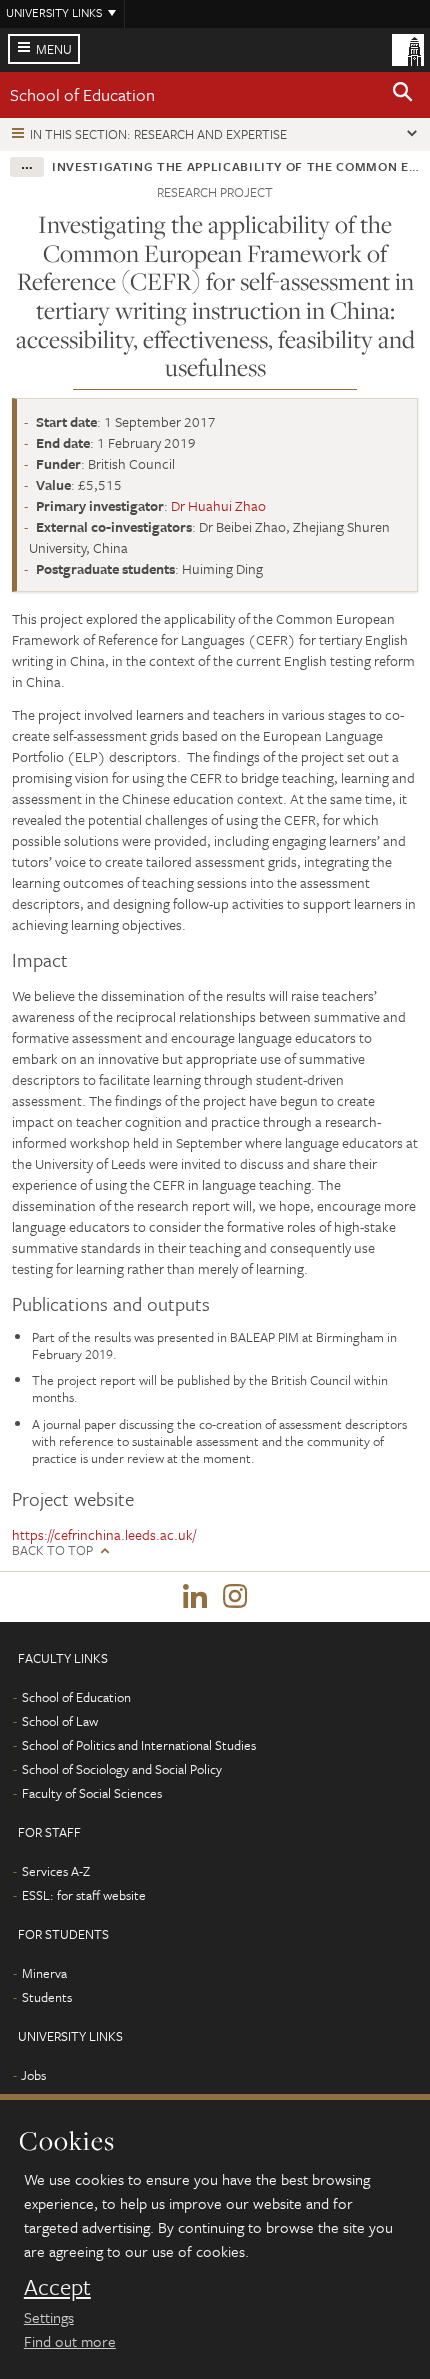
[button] (403, 95)
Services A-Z (56, 1871)
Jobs (33, 2075)
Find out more (70, 2341)
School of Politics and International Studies (139, 1745)
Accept (57, 2287)
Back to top (52, 1550)
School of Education (82, 94)
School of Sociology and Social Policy (122, 1769)
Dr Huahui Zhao (218, 505)
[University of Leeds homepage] (408, 48)
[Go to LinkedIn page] (195, 1597)
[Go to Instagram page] (235, 1597)
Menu (54, 49)
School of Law (60, 1721)
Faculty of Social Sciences (92, 1793)
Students (47, 1997)
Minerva (44, 1973)
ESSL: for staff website (84, 1895)
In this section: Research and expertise (158, 134)
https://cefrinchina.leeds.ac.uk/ (104, 1534)
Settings (49, 2317)
